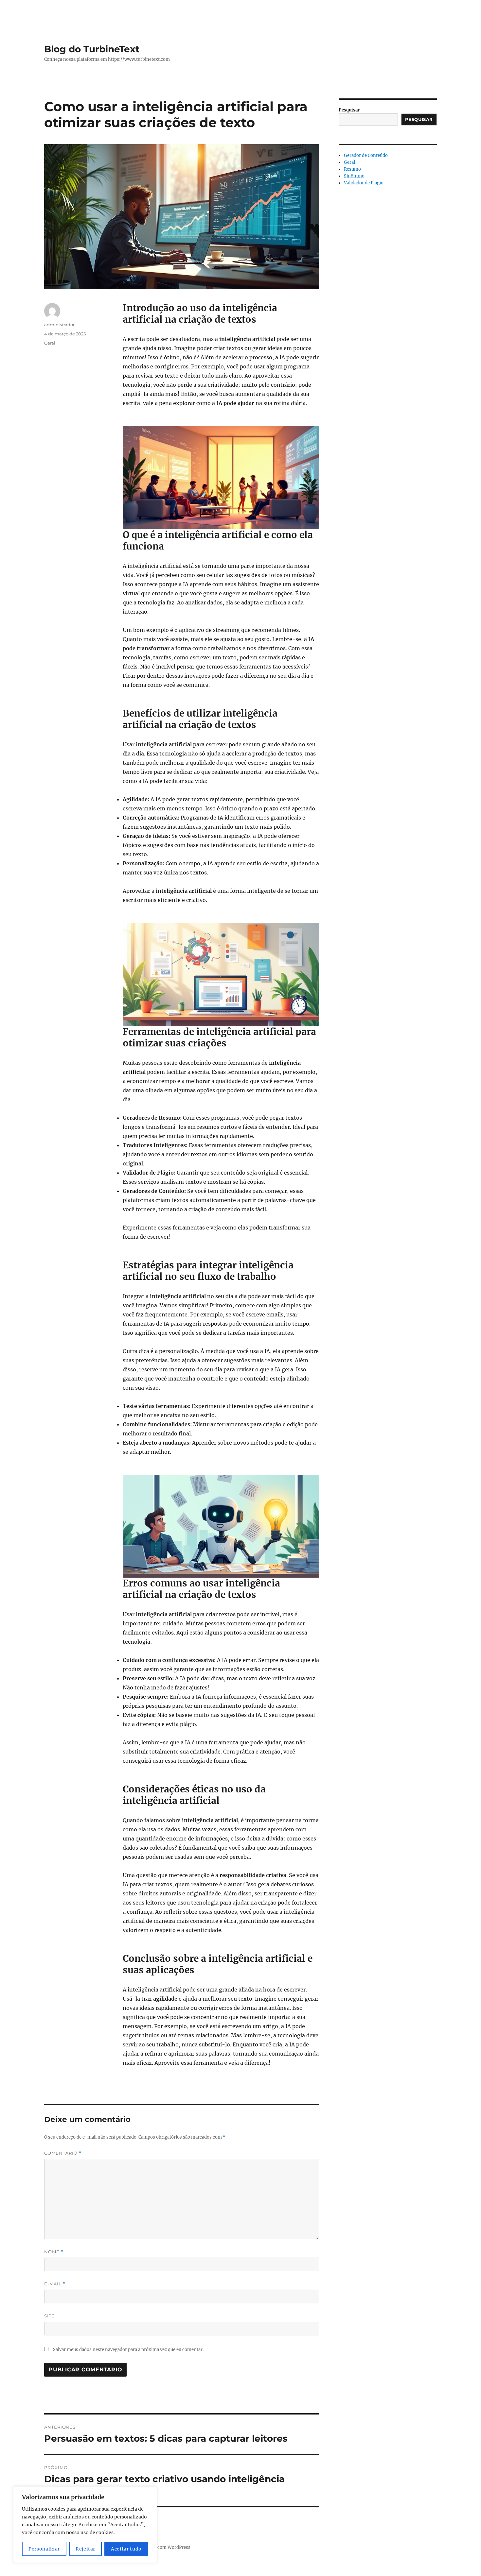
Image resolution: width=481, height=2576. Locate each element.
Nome (54, 2252)
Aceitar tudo (126, 2549)
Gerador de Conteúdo (366, 155)
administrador (59, 325)
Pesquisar (349, 110)
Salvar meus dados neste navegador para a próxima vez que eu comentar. (128, 2350)
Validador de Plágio (364, 183)
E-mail (55, 2284)
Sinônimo (354, 176)
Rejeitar (85, 2549)
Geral (50, 343)
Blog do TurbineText (92, 49)
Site (49, 2316)
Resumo (352, 169)
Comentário (63, 2153)
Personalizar (44, 2549)
